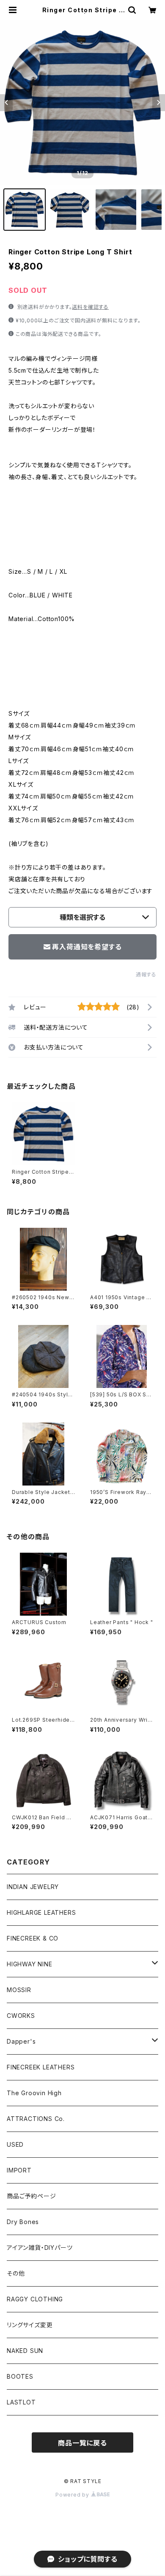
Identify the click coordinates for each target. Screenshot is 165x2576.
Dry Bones (23, 2222)
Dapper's (21, 2041)
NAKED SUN (25, 2351)
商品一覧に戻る (82, 2443)
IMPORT (19, 2170)
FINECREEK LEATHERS (41, 2067)
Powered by (73, 2495)
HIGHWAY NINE (30, 1964)
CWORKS (21, 2016)
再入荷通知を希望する (87, 947)
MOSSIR (19, 1990)
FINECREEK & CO (33, 1938)
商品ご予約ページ (31, 2196)
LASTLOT (21, 2402)
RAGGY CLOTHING (35, 2299)
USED (15, 2144)
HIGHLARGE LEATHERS (41, 1912)
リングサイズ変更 (30, 2325)
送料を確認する (90, 307)
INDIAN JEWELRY (33, 1887)
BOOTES (20, 2376)
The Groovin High (34, 2093)
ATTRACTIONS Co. (36, 2119)
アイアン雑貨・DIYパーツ (40, 2248)
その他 (16, 2273)
